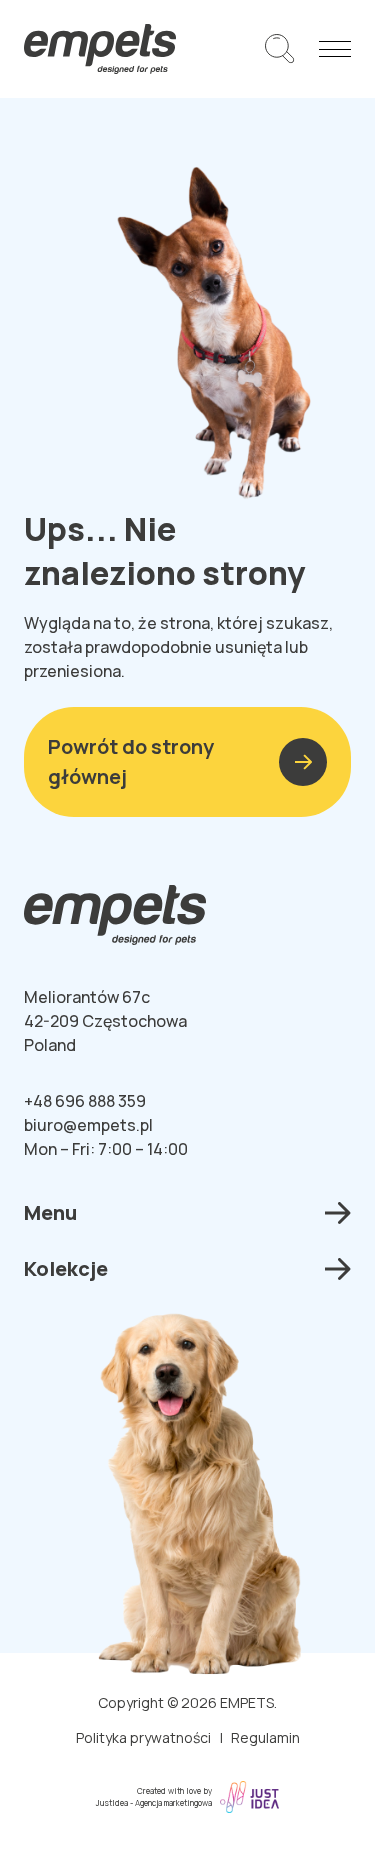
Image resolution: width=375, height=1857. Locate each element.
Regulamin (265, 1737)
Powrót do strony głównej (131, 761)
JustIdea (112, 1802)
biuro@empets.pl (88, 1125)
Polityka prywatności (143, 1737)
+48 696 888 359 (85, 1101)
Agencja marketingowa (173, 1802)
